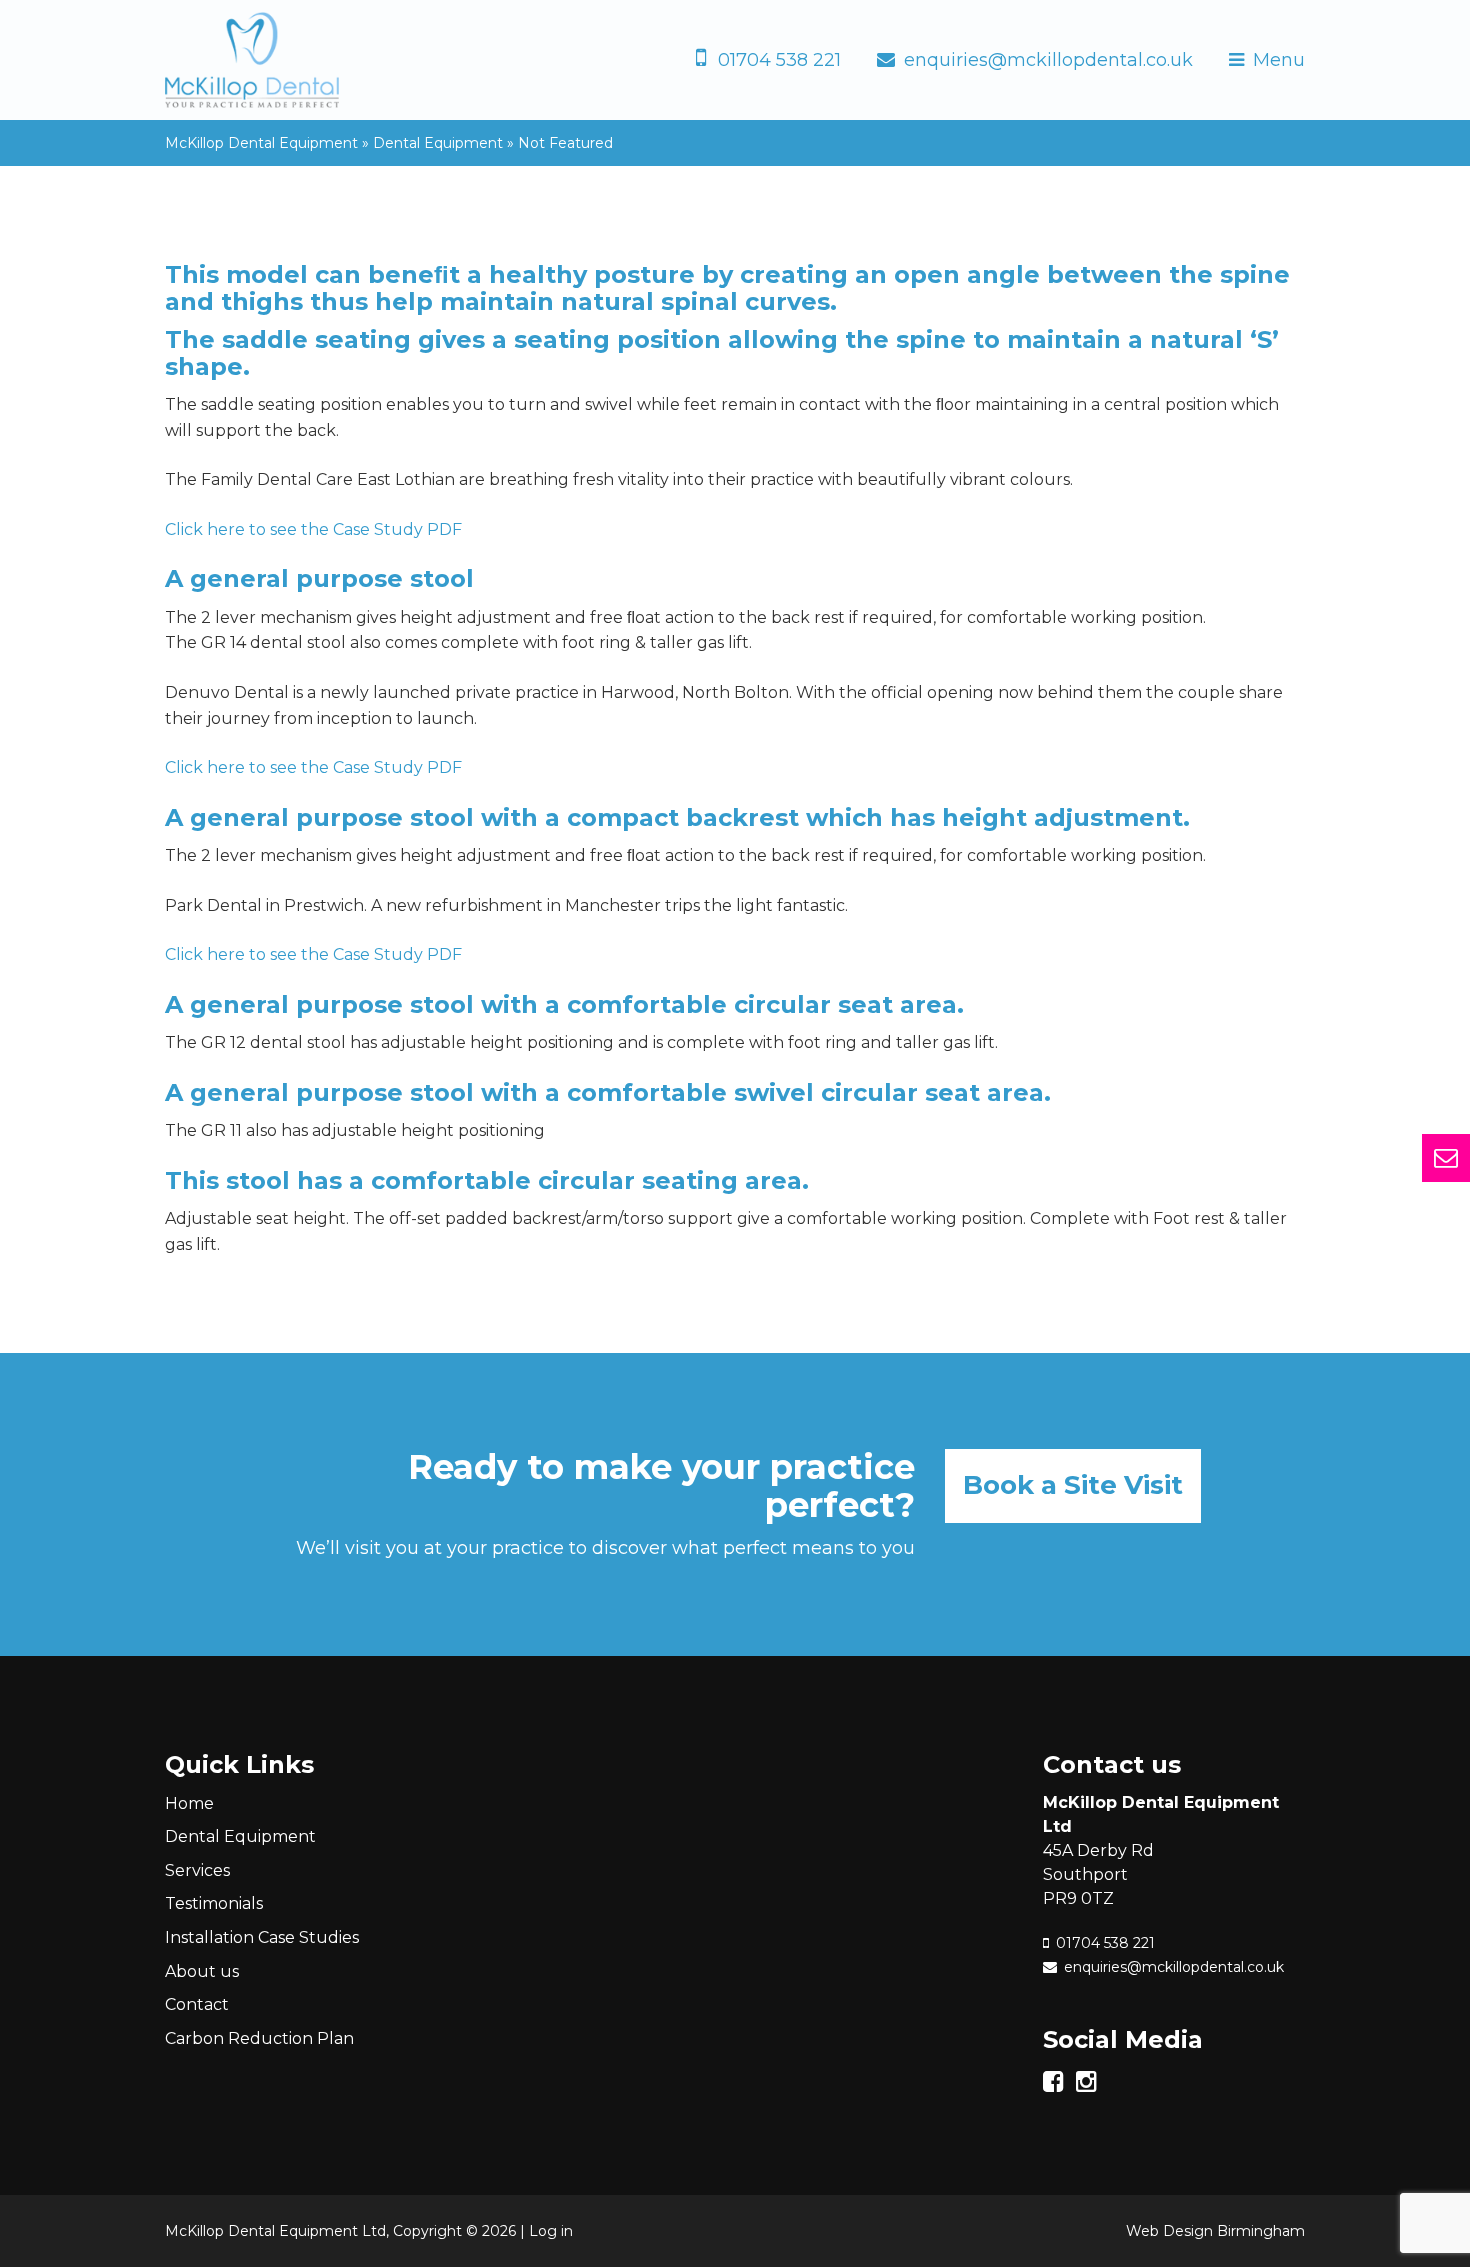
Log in (551, 2231)
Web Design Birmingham (1215, 2231)
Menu (1279, 60)
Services (197, 1870)
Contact (197, 2004)
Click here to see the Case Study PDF (313, 529)
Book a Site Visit (1073, 1485)
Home (189, 1803)
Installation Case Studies (262, 1937)
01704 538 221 (779, 60)
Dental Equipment (240, 1836)
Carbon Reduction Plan (259, 2038)
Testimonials (214, 1903)
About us (202, 1971)
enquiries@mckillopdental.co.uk (1048, 60)
